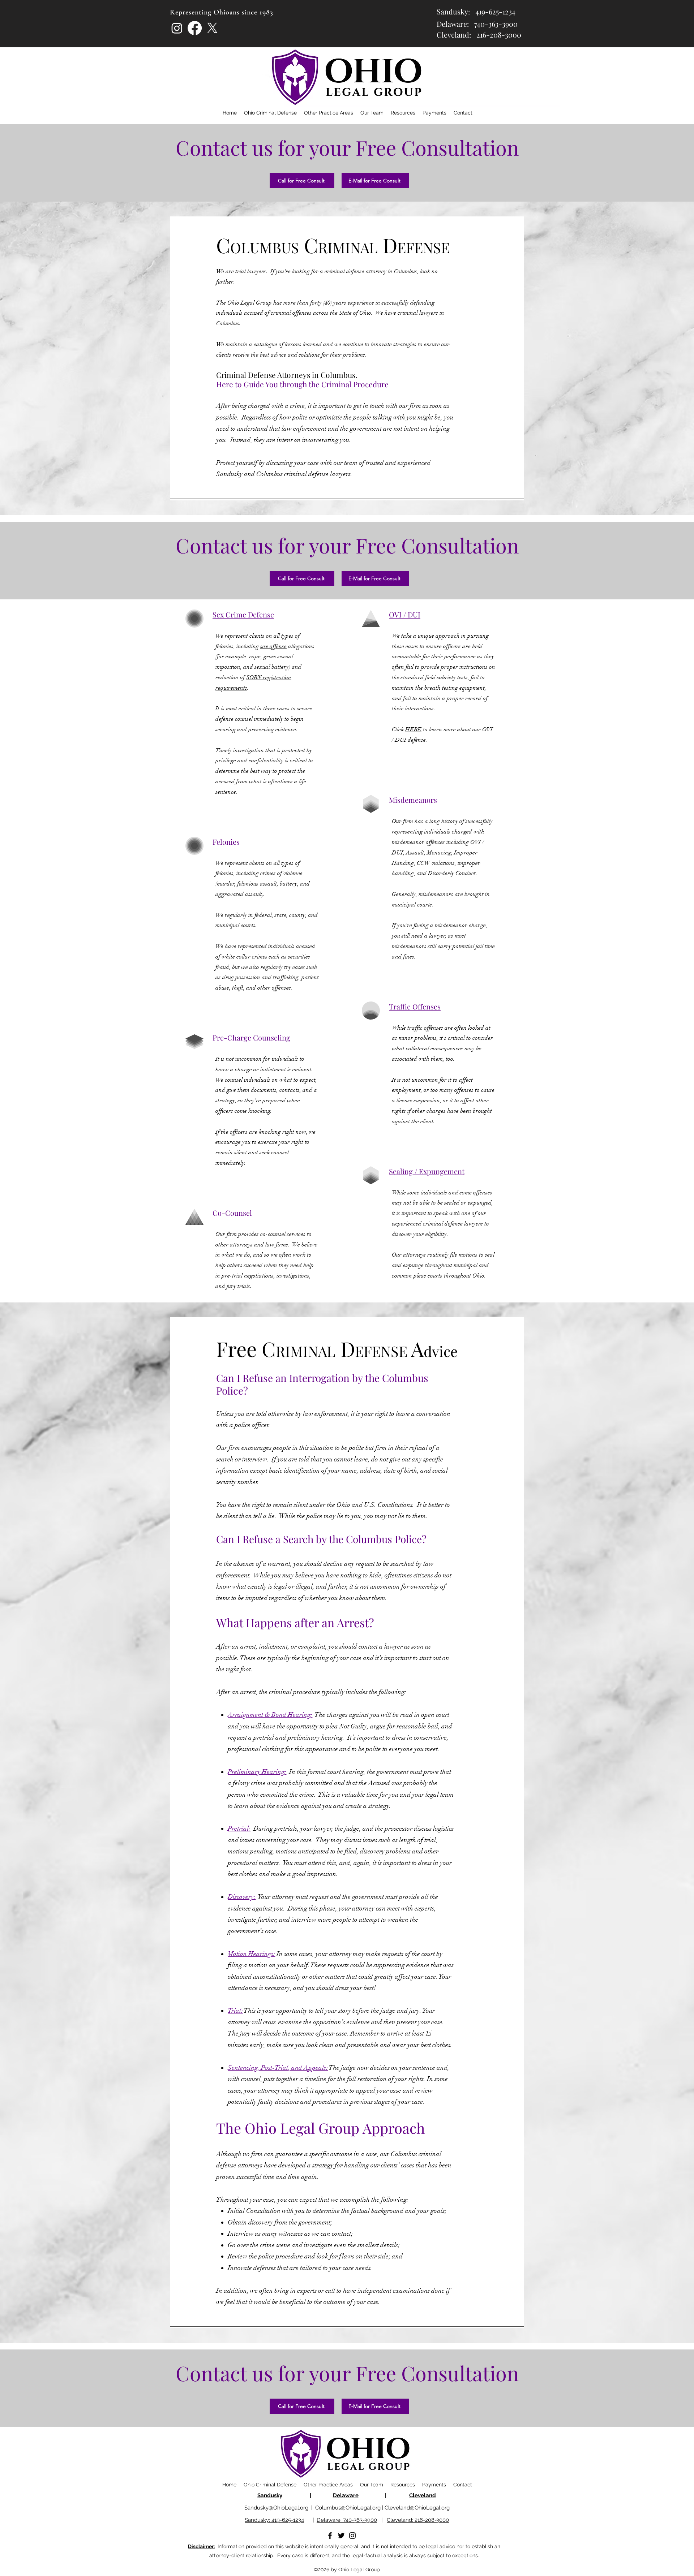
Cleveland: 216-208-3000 (418, 2520)
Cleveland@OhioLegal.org (417, 2508)
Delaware (346, 2495)
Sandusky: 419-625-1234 (274, 2520)
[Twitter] (341, 2536)
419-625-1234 (495, 11)
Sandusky (270, 2495)
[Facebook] (195, 28)
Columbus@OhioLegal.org (348, 2508)
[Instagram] (177, 28)
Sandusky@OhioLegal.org (276, 2508)
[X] (212, 28)
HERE (413, 729)
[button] (403, 113)
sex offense (273, 646)
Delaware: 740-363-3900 (347, 2520)
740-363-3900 (496, 24)
